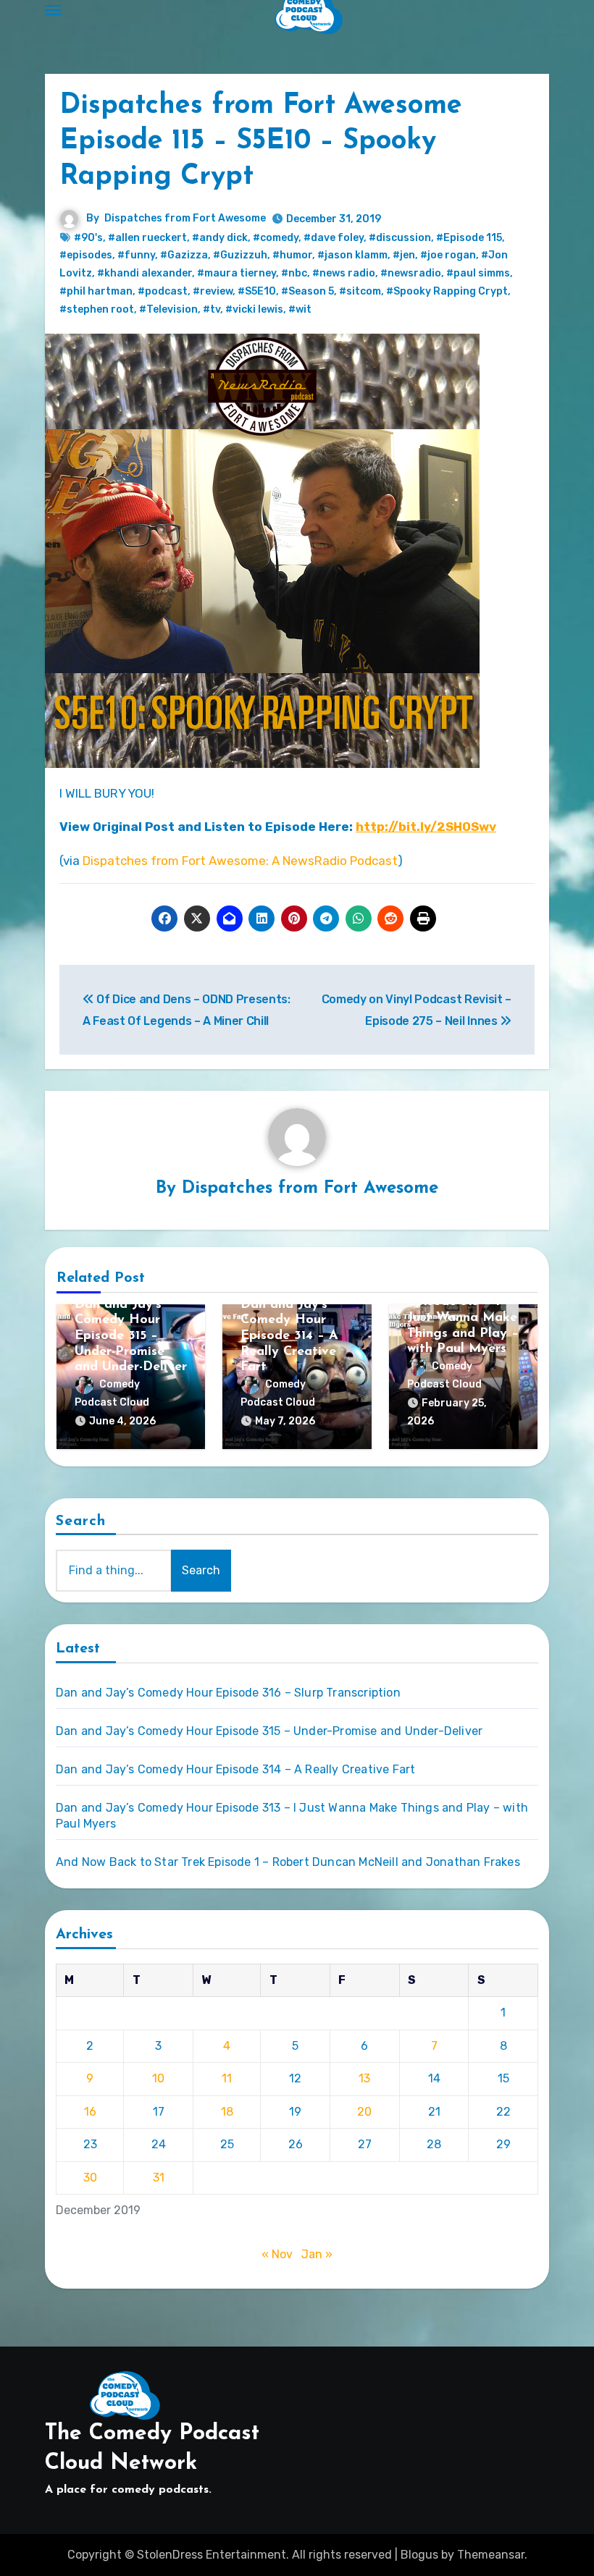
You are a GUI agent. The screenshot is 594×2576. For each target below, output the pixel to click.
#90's (88, 238)
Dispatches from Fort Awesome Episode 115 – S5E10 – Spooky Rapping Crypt (261, 142)
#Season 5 (308, 291)
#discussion (400, 238)
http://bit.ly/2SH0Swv (426, 827)
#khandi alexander (145, 273)
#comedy (276, 238)
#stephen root (97, 309)
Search (81, 1521)
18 (227, 2112)
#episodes (86, 255)
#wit (300, 309)
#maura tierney (237, 273)
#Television (168, 309)
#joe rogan (448, 255)
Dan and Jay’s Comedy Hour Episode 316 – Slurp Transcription (228, 1693)
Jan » (317, 2254)
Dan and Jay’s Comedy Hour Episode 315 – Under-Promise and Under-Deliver (131, 1336)
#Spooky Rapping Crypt (447, 291)
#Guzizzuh (240, 255)
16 (90, 2112)
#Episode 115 (469, 238)
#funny (136, 255)
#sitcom (360, 291)
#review (213, 291)
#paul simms (478, 273)
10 (158, 2078)
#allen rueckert (147, 238)
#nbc (294, 273)
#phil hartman (96, 291)
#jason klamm (352, 255)
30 (90, 2178)
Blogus (419, 2555)
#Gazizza (184, 255)
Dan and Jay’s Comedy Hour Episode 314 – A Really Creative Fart (289, 1336)
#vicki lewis (254, 309)
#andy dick (220, 238)
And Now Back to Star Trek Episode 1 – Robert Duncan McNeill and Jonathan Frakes (288, 1862)
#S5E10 (257, 291)
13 (364, 2078)
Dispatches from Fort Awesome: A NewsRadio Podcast (240, 861)
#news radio (344, 273)
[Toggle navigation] (53, 10)
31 (159, 2178)
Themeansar (491, 2555)
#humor (292, 255)
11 (227, 2078)
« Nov (277, 2254)
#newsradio (411, 273)
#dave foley (334, 238)
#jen (404, 255)
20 (364, 2112)
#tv (212, 309)
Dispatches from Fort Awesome (185, 218)
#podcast (163, 291)
